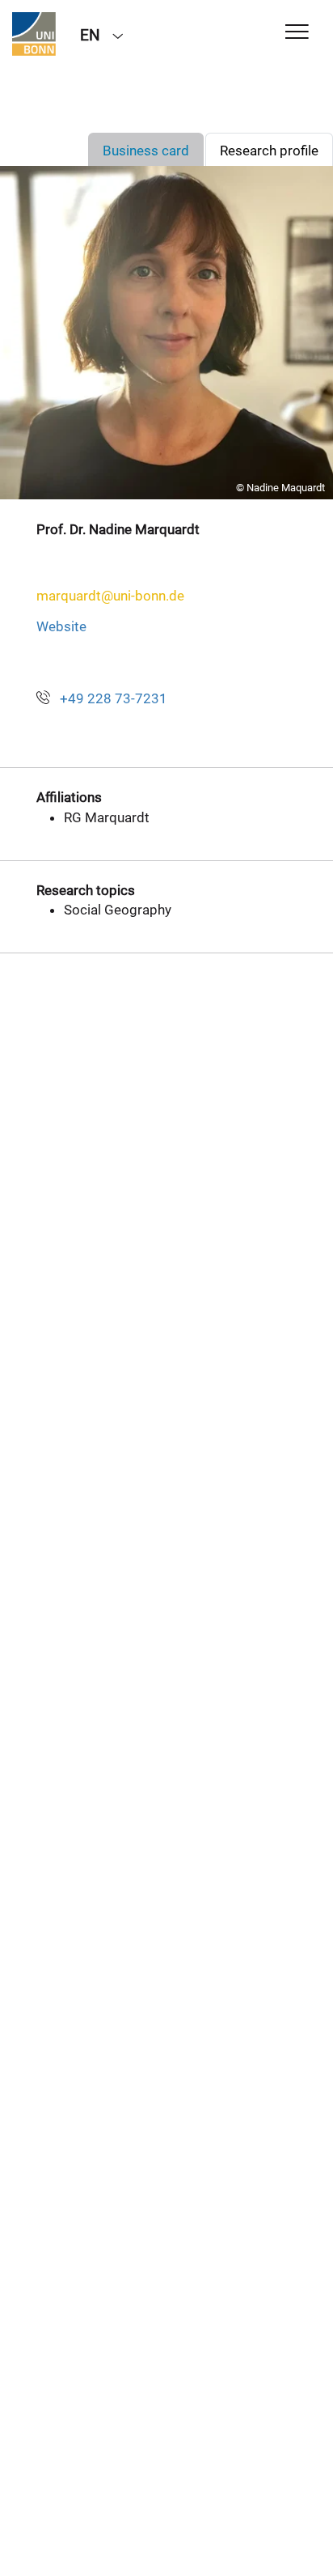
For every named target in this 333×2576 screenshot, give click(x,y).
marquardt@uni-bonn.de (110, 596)
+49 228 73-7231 (114, 698)
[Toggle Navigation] (297, 33)
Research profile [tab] (269, 151)
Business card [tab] (146, 151)
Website (61, 626)
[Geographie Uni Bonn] (34, 34)
